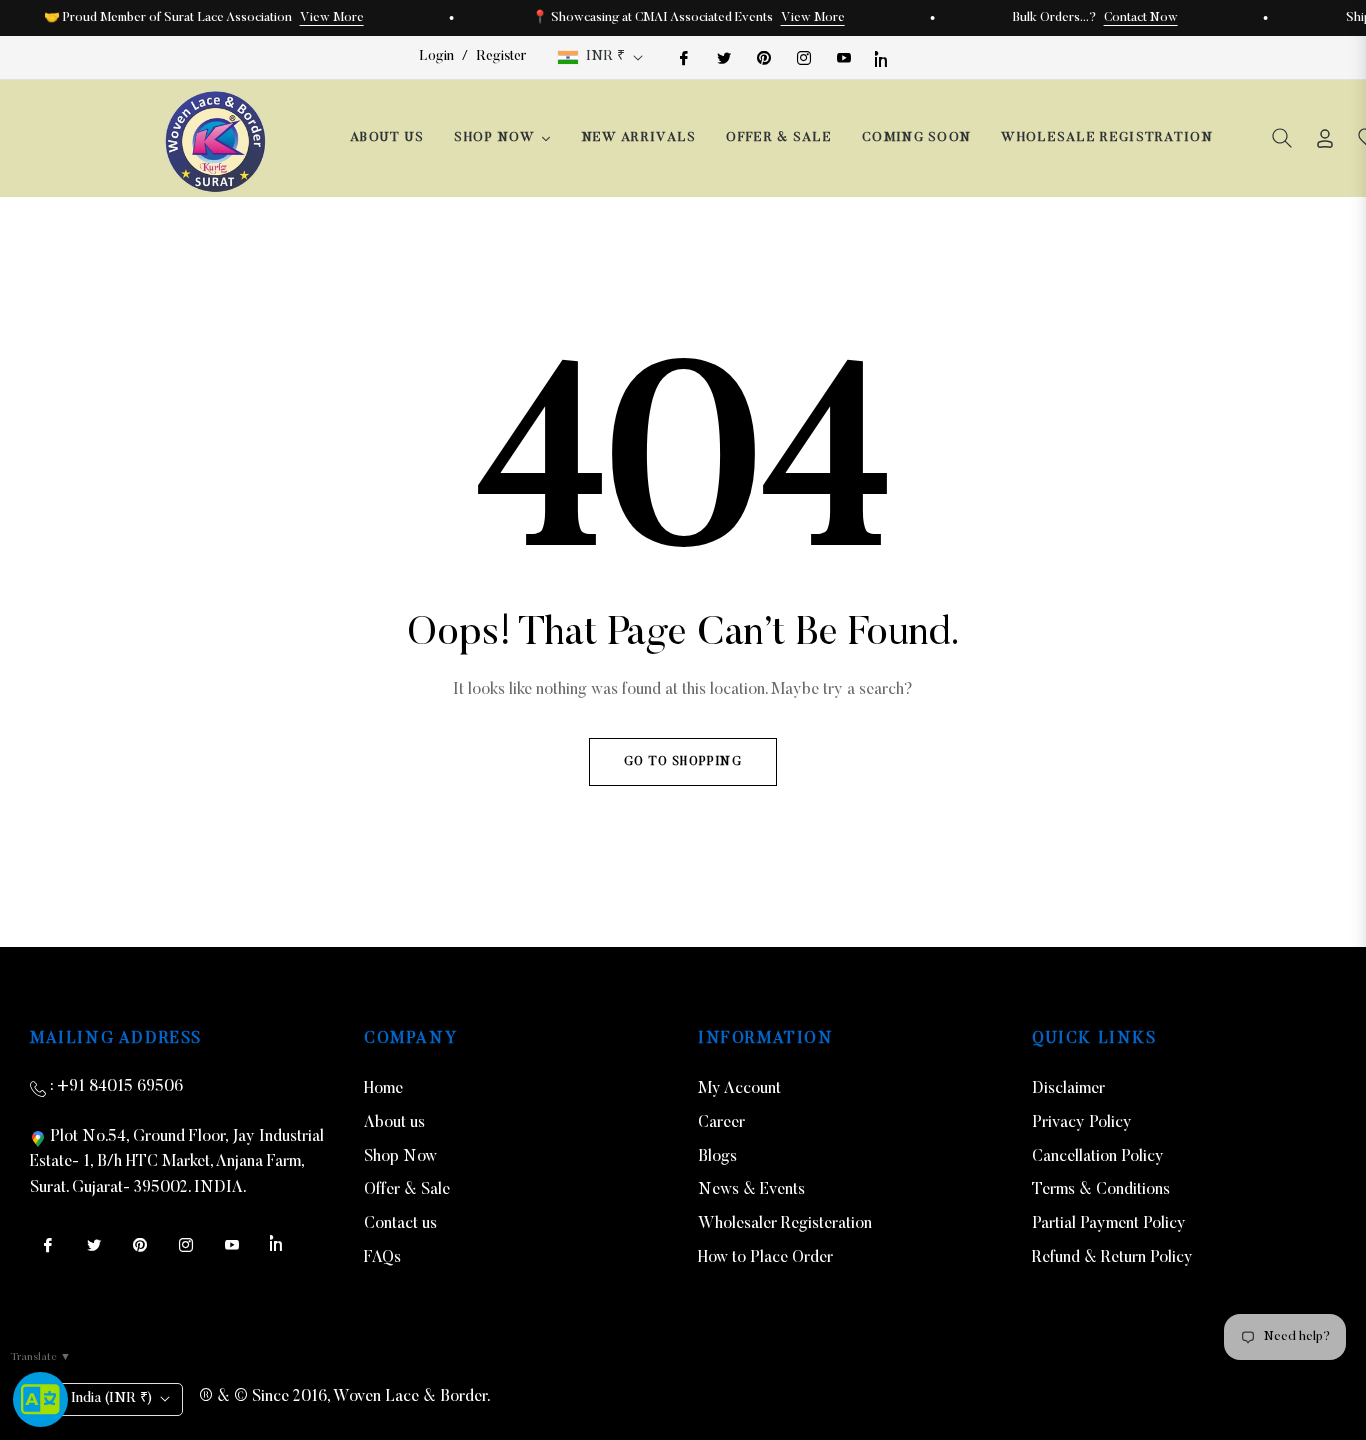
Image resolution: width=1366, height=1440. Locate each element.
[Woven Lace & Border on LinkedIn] (883, 57)
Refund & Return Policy (1112, 1258)
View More (332, 18)
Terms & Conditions (1101, 1190)
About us (394, 1123)
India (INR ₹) (111, 1399)
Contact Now (1141, 18)
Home (383, 1089)
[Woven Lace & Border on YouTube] (843, 57)
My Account (739, 1089)
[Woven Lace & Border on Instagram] (803, 57)
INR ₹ (605, 57)
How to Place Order (765, 1258)
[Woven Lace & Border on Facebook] (683, 57)
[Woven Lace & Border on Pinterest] (763, 57)
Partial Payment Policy (1109, 1224)
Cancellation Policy (1098, 1157)
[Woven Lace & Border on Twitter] (723, 57)
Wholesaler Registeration (785, 1224)
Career (721, 1123)
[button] (1282, 138)
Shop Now (400, 1157)
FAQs (382, 1258)
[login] (1325, 138)
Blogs (717, 1157)
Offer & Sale (407, 1190)
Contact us (400, 1224)
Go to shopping (683, 762)
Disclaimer (1068, 1089)
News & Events (751, 1190)
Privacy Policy (1082, 1123)
